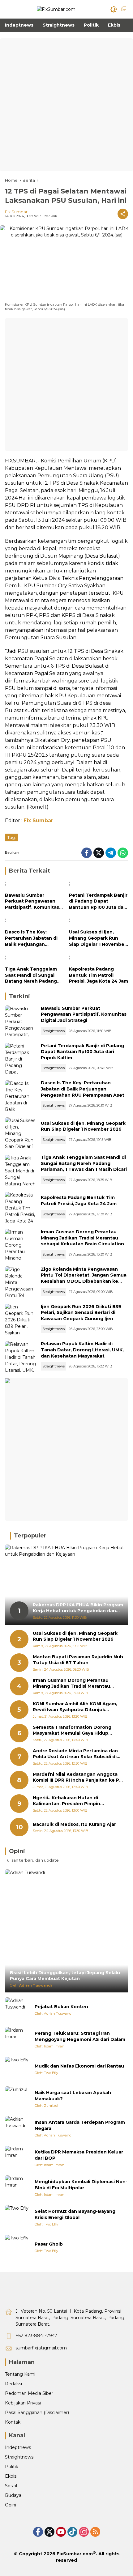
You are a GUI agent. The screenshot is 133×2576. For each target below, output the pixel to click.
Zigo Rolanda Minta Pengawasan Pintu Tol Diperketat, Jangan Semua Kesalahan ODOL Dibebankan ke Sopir (84, 1278)
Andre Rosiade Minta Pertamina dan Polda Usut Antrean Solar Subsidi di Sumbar (75, 1754)
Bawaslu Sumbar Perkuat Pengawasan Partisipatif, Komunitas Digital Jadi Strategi (32, 901)
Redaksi (13, 2384)
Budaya (13, 2495)
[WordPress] (72, 2532)
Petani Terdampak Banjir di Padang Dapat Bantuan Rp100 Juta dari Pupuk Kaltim (98, 901)
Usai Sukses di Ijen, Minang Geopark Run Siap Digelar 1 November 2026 (98, 938)
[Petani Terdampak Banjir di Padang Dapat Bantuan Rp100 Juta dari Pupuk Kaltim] (99, 885)
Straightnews (54, 1031)
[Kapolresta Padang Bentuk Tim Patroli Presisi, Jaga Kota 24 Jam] (99, 959)
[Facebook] (87, 853)
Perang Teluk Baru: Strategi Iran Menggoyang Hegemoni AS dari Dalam (80, 2036)
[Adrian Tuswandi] (17, 2010)
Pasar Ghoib (49, 2244)
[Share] (123, 214)
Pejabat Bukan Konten (61, 2007)
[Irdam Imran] (17, 2039)
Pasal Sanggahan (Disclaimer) (37, 2412)
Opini (11, 2505)
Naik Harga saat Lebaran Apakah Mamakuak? (73, 2096)
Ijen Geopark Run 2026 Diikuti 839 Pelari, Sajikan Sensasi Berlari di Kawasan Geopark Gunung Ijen (81, 1313)
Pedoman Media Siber (29, 2393)
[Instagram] (84, 2532)
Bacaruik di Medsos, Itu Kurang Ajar (74, 1824)
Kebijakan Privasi (23, 2403)
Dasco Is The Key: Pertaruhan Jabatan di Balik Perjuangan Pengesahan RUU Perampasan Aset (31, 938)
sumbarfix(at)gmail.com (41, 2348)
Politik (12, 2467)
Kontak (13, 2422)
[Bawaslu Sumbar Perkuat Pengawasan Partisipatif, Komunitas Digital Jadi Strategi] (34, 885)
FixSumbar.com (75, 2554)
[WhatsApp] (123, 853)
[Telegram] (111, 853)
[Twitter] (99, 853)
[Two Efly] (17, 2069)
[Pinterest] (61, 2532)
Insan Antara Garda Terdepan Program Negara (80, 2125)
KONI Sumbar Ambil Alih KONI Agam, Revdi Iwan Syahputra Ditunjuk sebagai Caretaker (75, 1707)
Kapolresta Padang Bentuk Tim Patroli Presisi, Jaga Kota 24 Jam (99, 975)
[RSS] (95, 2532)
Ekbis (11, 2476)
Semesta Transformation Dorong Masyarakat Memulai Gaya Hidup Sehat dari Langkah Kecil (72, 1730)
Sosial (11, 2486)
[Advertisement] (66, 105)
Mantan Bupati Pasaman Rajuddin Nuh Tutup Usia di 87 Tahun (78, 1660)
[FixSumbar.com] (56, 9)
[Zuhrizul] (17, 2099)
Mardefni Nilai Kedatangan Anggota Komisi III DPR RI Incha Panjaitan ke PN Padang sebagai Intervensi (78, 1777)
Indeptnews (18, 2447)
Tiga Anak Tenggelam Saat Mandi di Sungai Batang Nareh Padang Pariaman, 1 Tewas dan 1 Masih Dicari (33, 975)
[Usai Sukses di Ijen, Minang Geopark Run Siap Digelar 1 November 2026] (99, 921)
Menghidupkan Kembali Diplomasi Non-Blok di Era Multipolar (81, 2185)
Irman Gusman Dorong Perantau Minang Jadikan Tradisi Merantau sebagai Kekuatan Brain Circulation (82, 1238)
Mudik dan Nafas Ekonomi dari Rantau (79, 2066)
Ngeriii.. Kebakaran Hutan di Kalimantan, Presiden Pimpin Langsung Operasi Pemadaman (70, 1801)
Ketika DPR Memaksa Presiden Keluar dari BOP (79, 2155)
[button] (114, 9)
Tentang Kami (20, 2374)
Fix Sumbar (16, 212)
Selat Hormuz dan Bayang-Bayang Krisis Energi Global (75, 2214)
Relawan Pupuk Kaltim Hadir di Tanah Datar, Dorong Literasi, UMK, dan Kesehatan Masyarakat (82, 1350)
